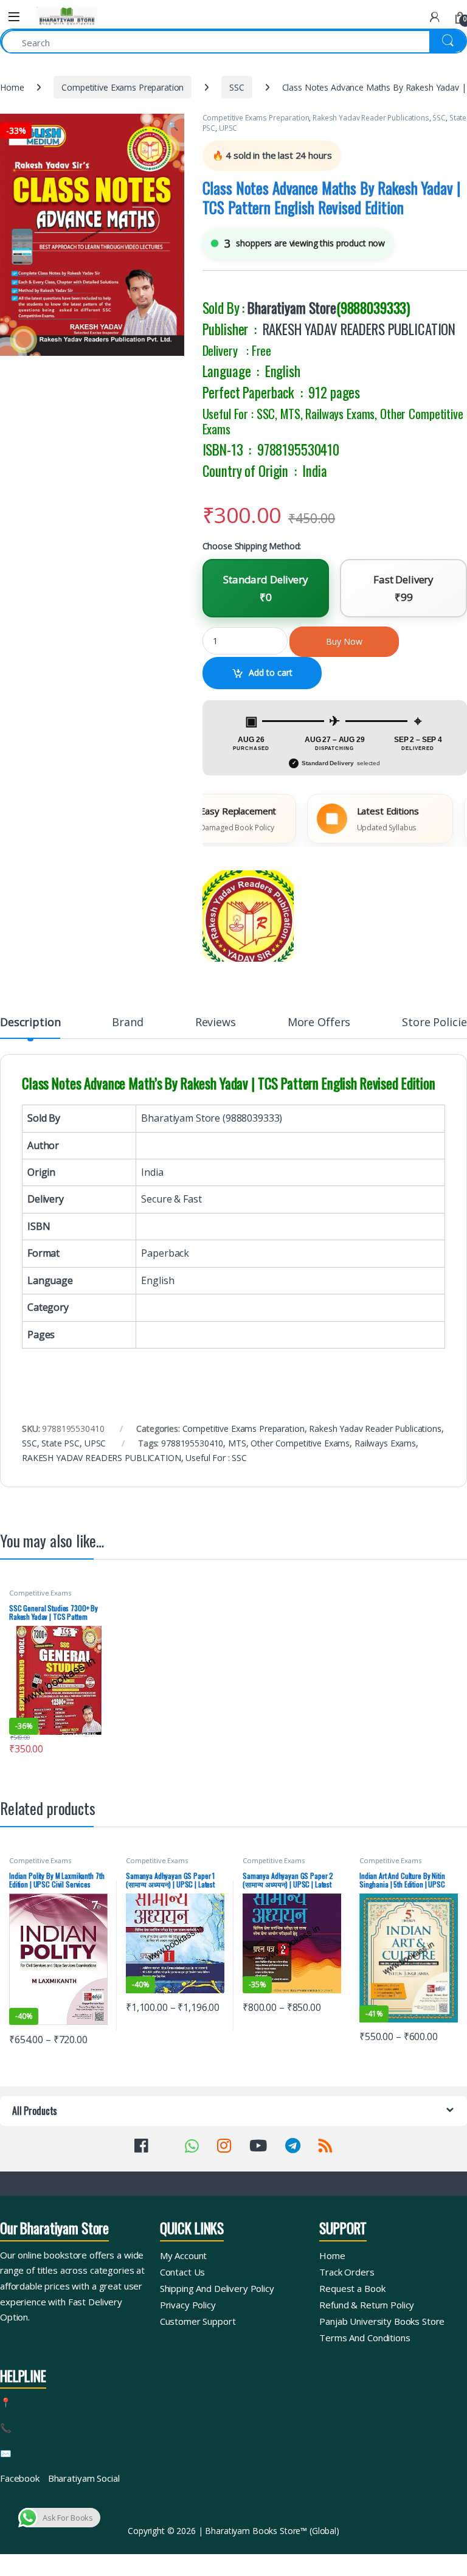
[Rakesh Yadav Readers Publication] (248, 916)
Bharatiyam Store (292, 308)
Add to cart (271, 672)
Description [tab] (30, 1023)
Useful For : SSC (216, 1458)
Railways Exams (385, 1443)
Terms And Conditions (365, 2338)
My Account (184, 2255)
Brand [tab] (127, 1023)
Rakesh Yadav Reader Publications (371, 118)
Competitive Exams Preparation (123, 87)
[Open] (14, 17)
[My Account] (435, 17)
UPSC (228, 128)
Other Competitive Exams (300, 1443)
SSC (237, 87)
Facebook (20, 2478)
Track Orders (347, 2272)
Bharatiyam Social (84, 2478)
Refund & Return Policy (367, 2305)
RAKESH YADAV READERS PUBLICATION (359, 329)
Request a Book (352, 2288)
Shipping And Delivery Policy (217, 2288)
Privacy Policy (188, 2305)
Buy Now (344, 641)
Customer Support (198, 2321)
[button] (173, 126)
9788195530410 (192, 1443)
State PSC (61, 1443)
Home (12, 87)
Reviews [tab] (216, 1023)
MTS (237, 1443)
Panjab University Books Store (382, 2321)
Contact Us (183, 2272)
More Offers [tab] (319, 1023)
